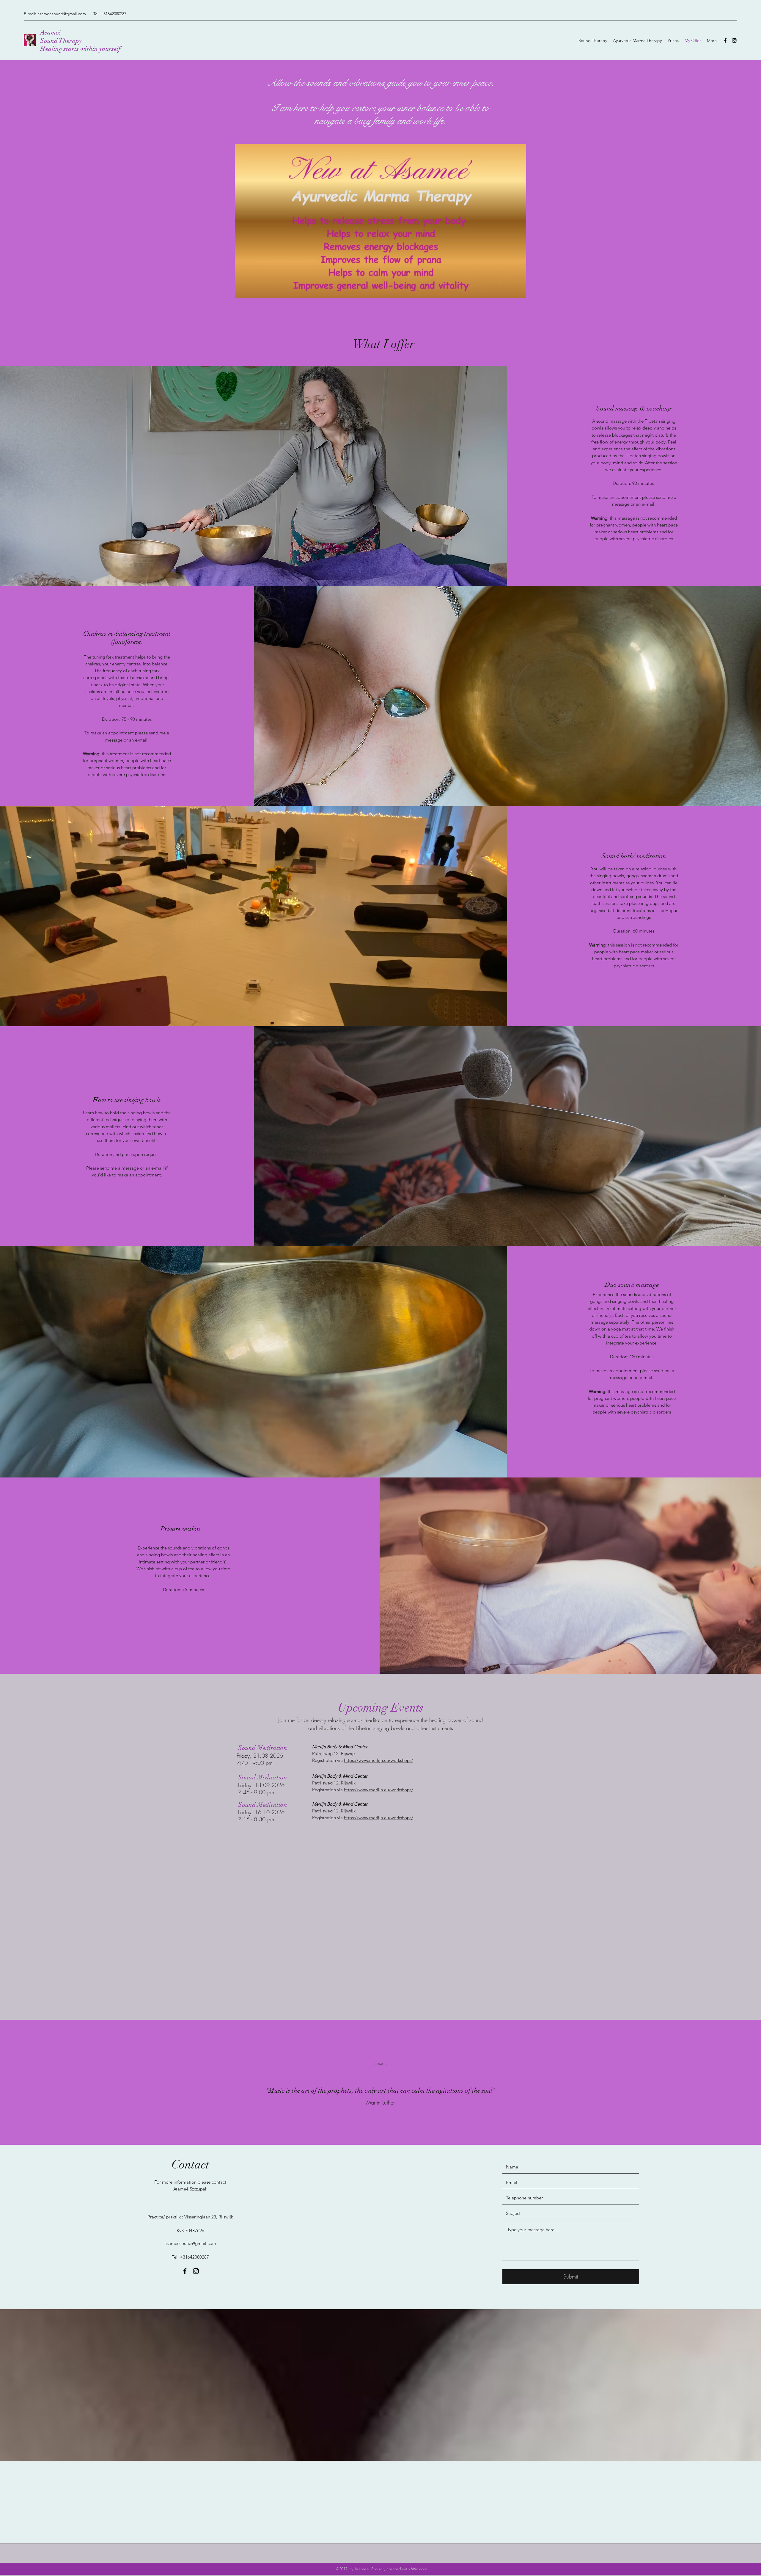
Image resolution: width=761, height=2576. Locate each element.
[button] (380, 221)
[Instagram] (734, 40)
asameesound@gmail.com (62, 14)
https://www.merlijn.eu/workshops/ (379, 1760)
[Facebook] (725, 40)
